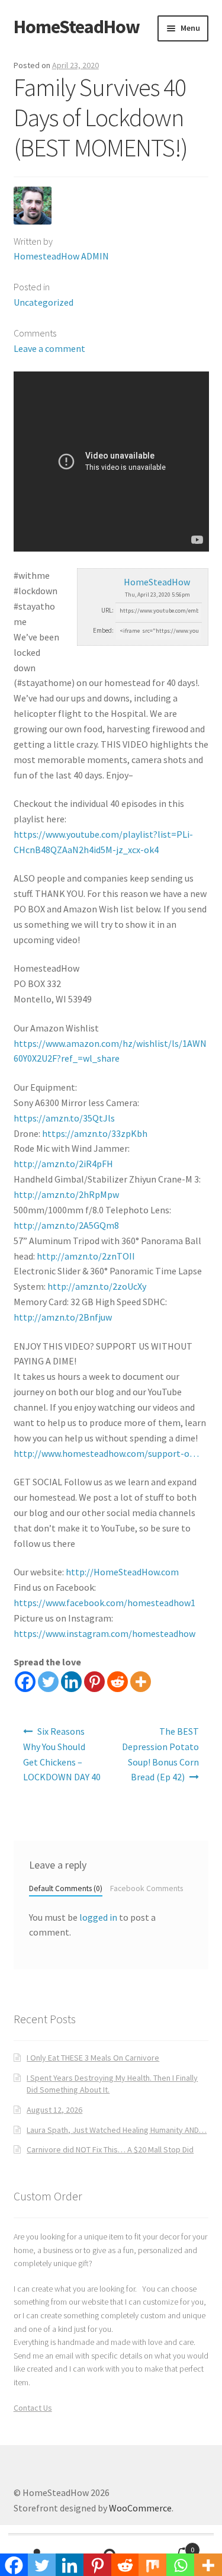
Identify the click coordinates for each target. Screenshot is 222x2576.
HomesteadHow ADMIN (61, 256)
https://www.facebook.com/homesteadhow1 (104, 1603)
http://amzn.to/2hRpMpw (66, 1194)
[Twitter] (48, 1682)
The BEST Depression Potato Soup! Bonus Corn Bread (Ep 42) (160, 1754)
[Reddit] (118, 1682)
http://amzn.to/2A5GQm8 (66, 1225)
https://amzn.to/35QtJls (64, 1118)
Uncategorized (44, 302)
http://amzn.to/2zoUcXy (97, 1286)
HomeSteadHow (77, 27)
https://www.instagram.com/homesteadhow (104, 1633)
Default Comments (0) (66, 1888)
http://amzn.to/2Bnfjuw (63, 1317)
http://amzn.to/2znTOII (86, 1256)
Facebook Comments (147, 1888)
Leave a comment (49, 348)
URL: (107, 610)
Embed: (103, 630)
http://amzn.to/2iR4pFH (63, 1164)
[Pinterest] (94, 1682)
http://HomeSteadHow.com (122, 1572)
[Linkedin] (71, 1682)
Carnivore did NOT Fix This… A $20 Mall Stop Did (110, 2149)
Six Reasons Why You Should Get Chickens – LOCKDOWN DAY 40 (62, 1754)
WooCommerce (140, 2508)
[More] (141, 1682)
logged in (98, 1917)
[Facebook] (25, 1682)
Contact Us (33, 2408)
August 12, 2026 (54, 2110)
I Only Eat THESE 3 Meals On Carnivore (93, 2058)
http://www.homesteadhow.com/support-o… (106, 1453)
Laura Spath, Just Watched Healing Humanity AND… (117, 2130)
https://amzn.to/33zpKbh (95, 1133)
